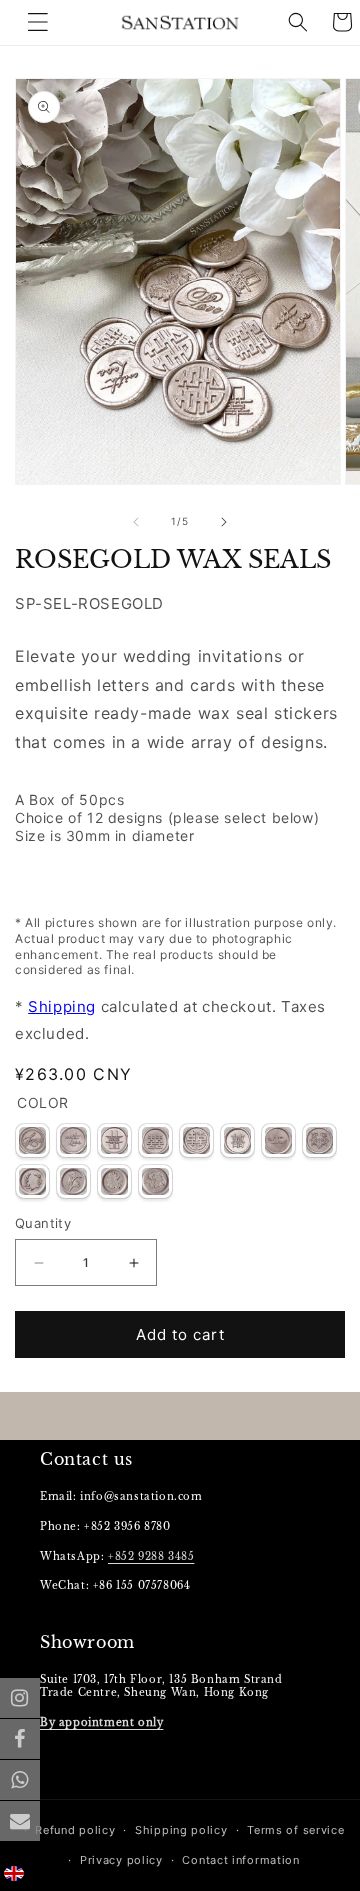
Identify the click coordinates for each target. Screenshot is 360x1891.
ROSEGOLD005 (196, 1140)
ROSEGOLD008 (319, 1140)
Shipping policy (181, 1830)
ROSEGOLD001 (32, 1140)
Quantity (43, 1223)
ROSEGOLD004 (155, 1140)
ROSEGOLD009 (32, 1181)
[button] (298, 22)
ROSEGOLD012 (155, 1181)
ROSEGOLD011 (114, 1181)
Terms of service (295, 1830)
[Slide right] (224, 522)
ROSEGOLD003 (114, 1140)
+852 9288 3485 (151, 1556)
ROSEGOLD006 (237, 1140)
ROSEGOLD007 (278, 1140)
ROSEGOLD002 (73, 1140)
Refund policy (75, 1830)
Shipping (62, 1006)
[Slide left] (136, 522)
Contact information (240, 1860)
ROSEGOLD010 (73, 1181)
